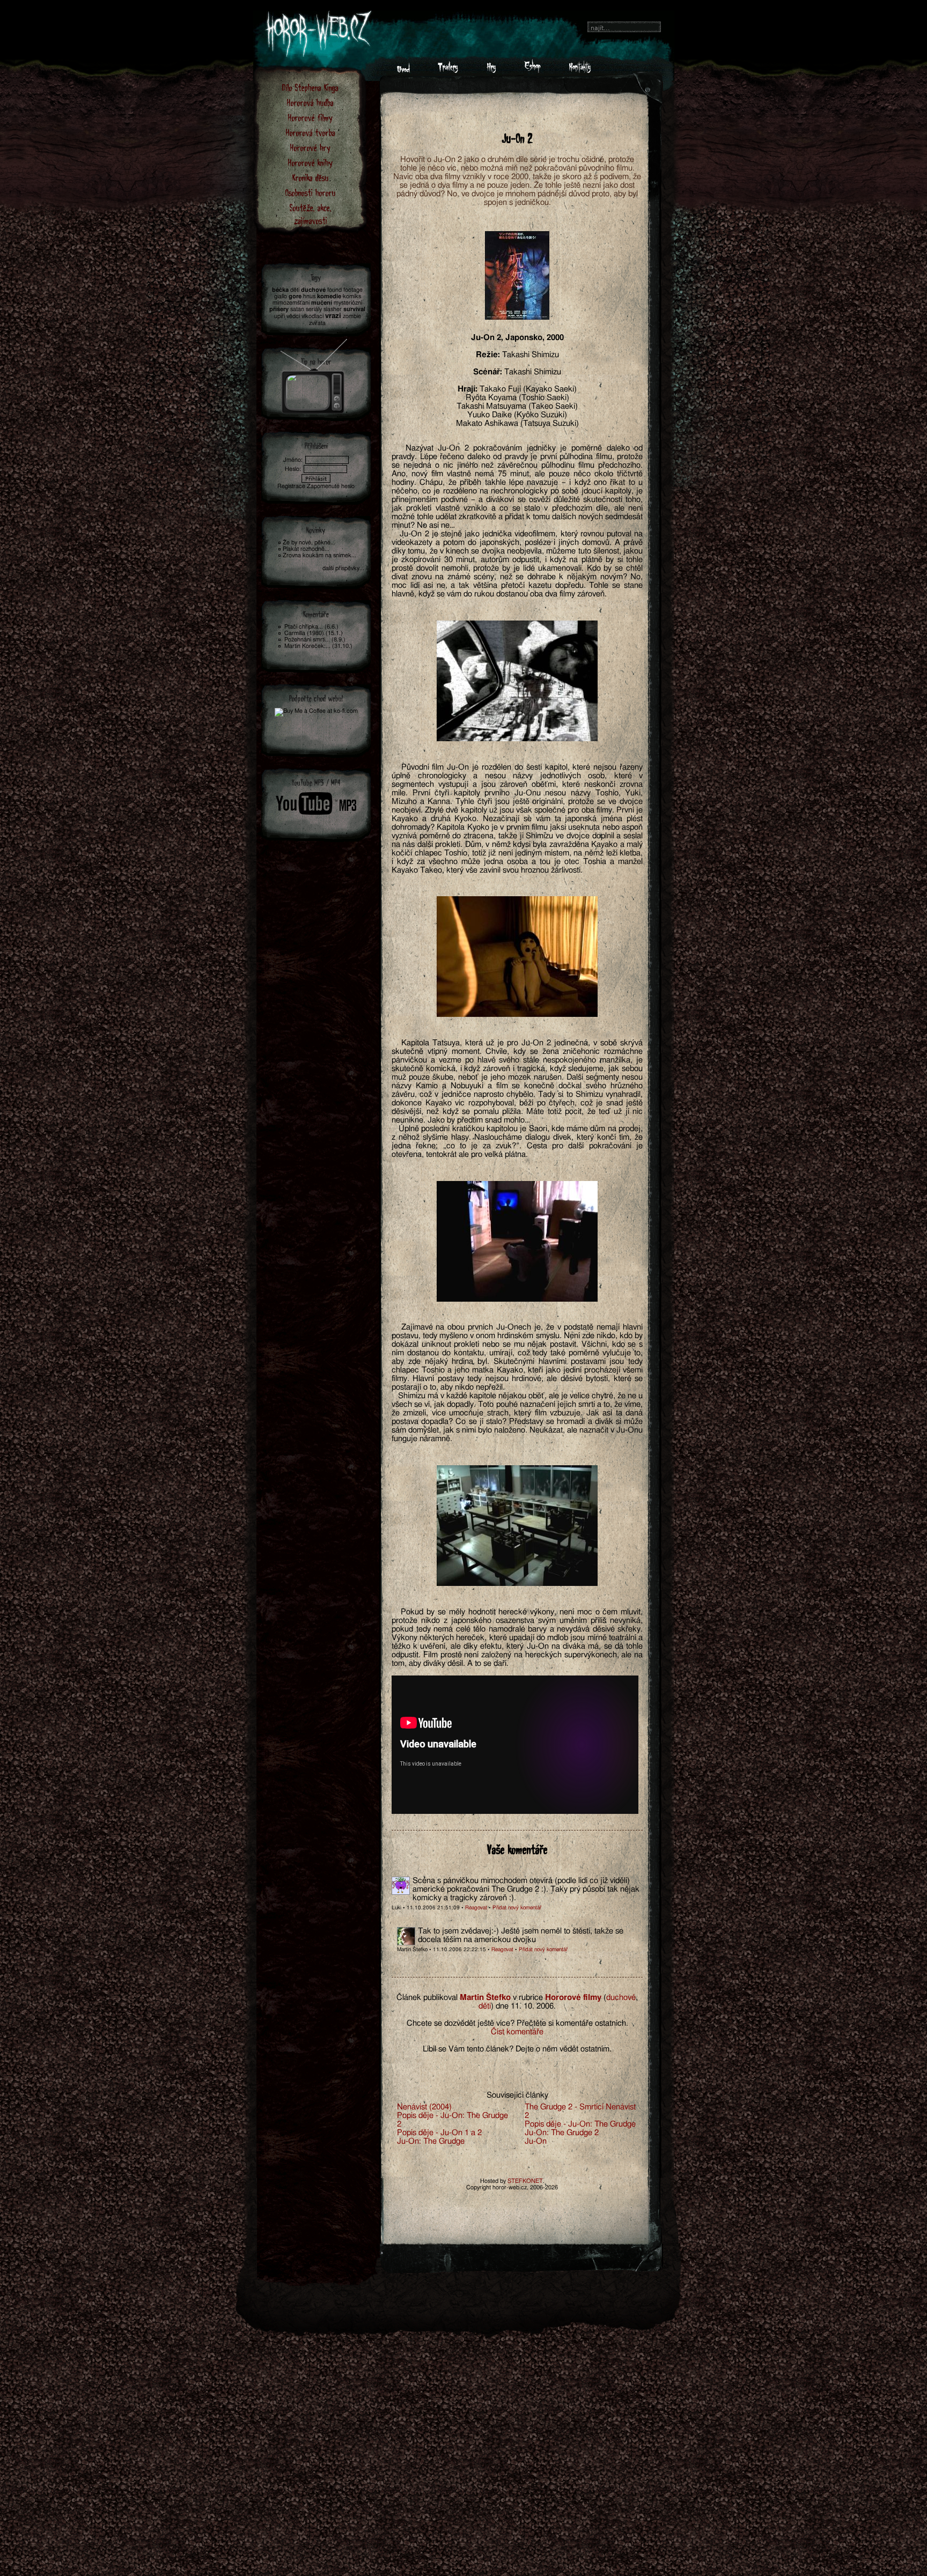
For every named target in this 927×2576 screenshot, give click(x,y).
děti (485, 2006)
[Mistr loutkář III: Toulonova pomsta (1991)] (314, 373)
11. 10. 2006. (533, 2006)
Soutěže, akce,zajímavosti (311, 214)
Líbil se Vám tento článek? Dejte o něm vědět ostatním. (517, 2049)
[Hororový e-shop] (532, 70)
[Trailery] (448, 70)
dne (502, 2006)
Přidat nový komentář (517, 1908)
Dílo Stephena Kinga (310, 87)
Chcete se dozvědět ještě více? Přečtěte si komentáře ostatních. (517, 2023)
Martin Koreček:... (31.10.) (318, 646)
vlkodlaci (312, 316)
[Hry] (491, 70)
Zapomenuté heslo (331, 486)
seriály (314, 309)
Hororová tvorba (311, 132)
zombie (352, 316)
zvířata (317, 323)
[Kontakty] (580, 70)
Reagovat (476, 1908)
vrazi (333, 316)
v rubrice (528, 1998)
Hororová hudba (310, 102)
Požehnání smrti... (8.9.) (315, 640)
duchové (621, 1998)
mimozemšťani (291, 303)
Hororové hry (310, 147)
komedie (329, 296)
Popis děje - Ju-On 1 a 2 (439, 2133)
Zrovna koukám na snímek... (319, 555)
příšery (279, 309)
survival (354, 309)
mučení (322, 303)
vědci (293, 316)
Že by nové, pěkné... (309, 542)
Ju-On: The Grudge (431, 2141)
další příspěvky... (343, 568)
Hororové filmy (310, 117)
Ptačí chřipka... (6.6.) (311, 627)
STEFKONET (525, 2181)
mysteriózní (348, 303)
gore (295, 296)
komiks (352, 296)
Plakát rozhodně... (306, 549)
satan (297, 309)
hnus (309, 296)
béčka (280, 290)
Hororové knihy (310, 162)
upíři (279, 316)
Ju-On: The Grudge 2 (562, 2133)
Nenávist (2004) (424, 2107)
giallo (281, 296)
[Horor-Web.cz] (403, 70)
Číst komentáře (517, 2032)
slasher (333, 309)
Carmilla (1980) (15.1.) (314, 633)
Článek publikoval (427, 1998)
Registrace (291, 486)
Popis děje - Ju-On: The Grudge (580, 2124)
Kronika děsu (311, 177)
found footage (345, 290)
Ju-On (536, 2141)
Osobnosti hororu (311, 192)
